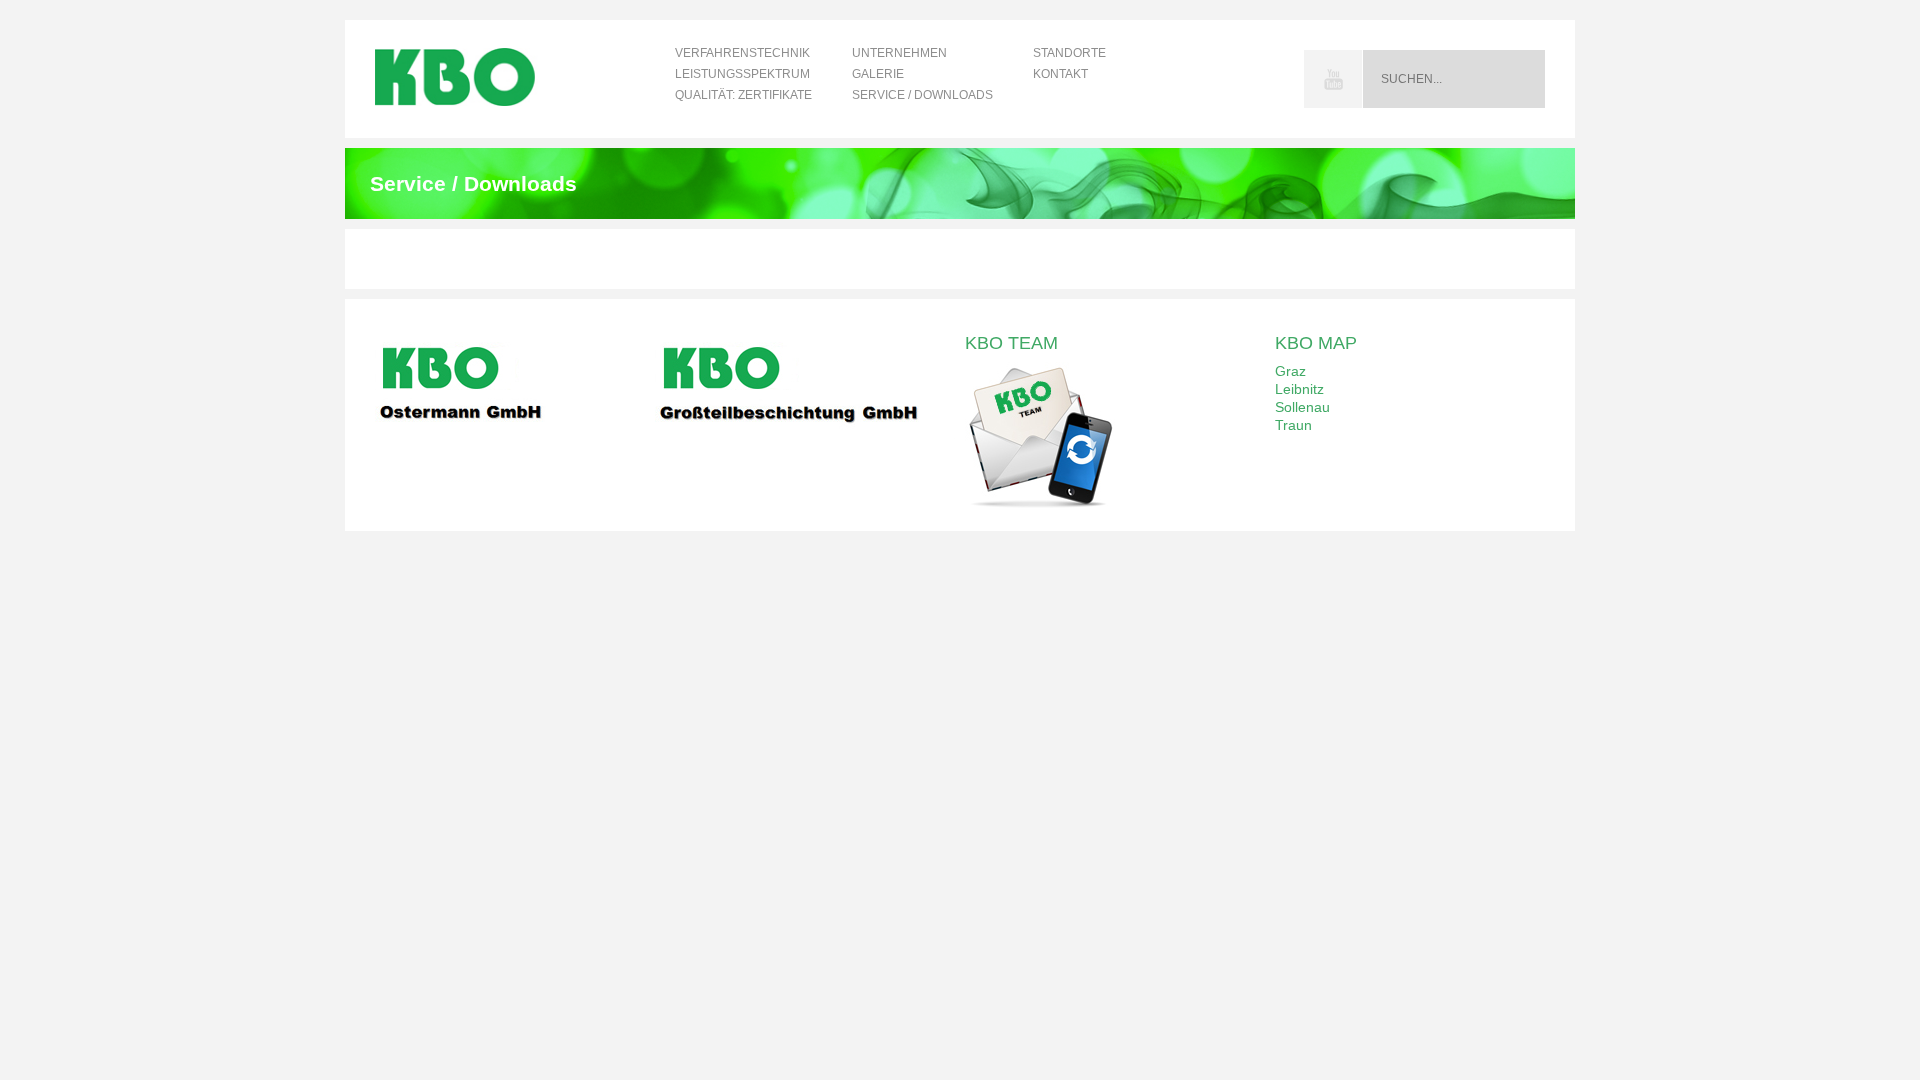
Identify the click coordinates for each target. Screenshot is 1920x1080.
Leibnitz (1299, 389)
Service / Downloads (922, 95)
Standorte (1069, 53)
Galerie (878, 74)
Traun (1293, 425)
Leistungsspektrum (742, 74)
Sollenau (1302, 407)
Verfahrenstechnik (742, 53)
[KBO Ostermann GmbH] (525, 438)
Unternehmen (899, 53)
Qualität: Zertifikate (743, 95)
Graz (1290, 371)
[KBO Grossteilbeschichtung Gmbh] (805, 438)
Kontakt (1060, 74)
